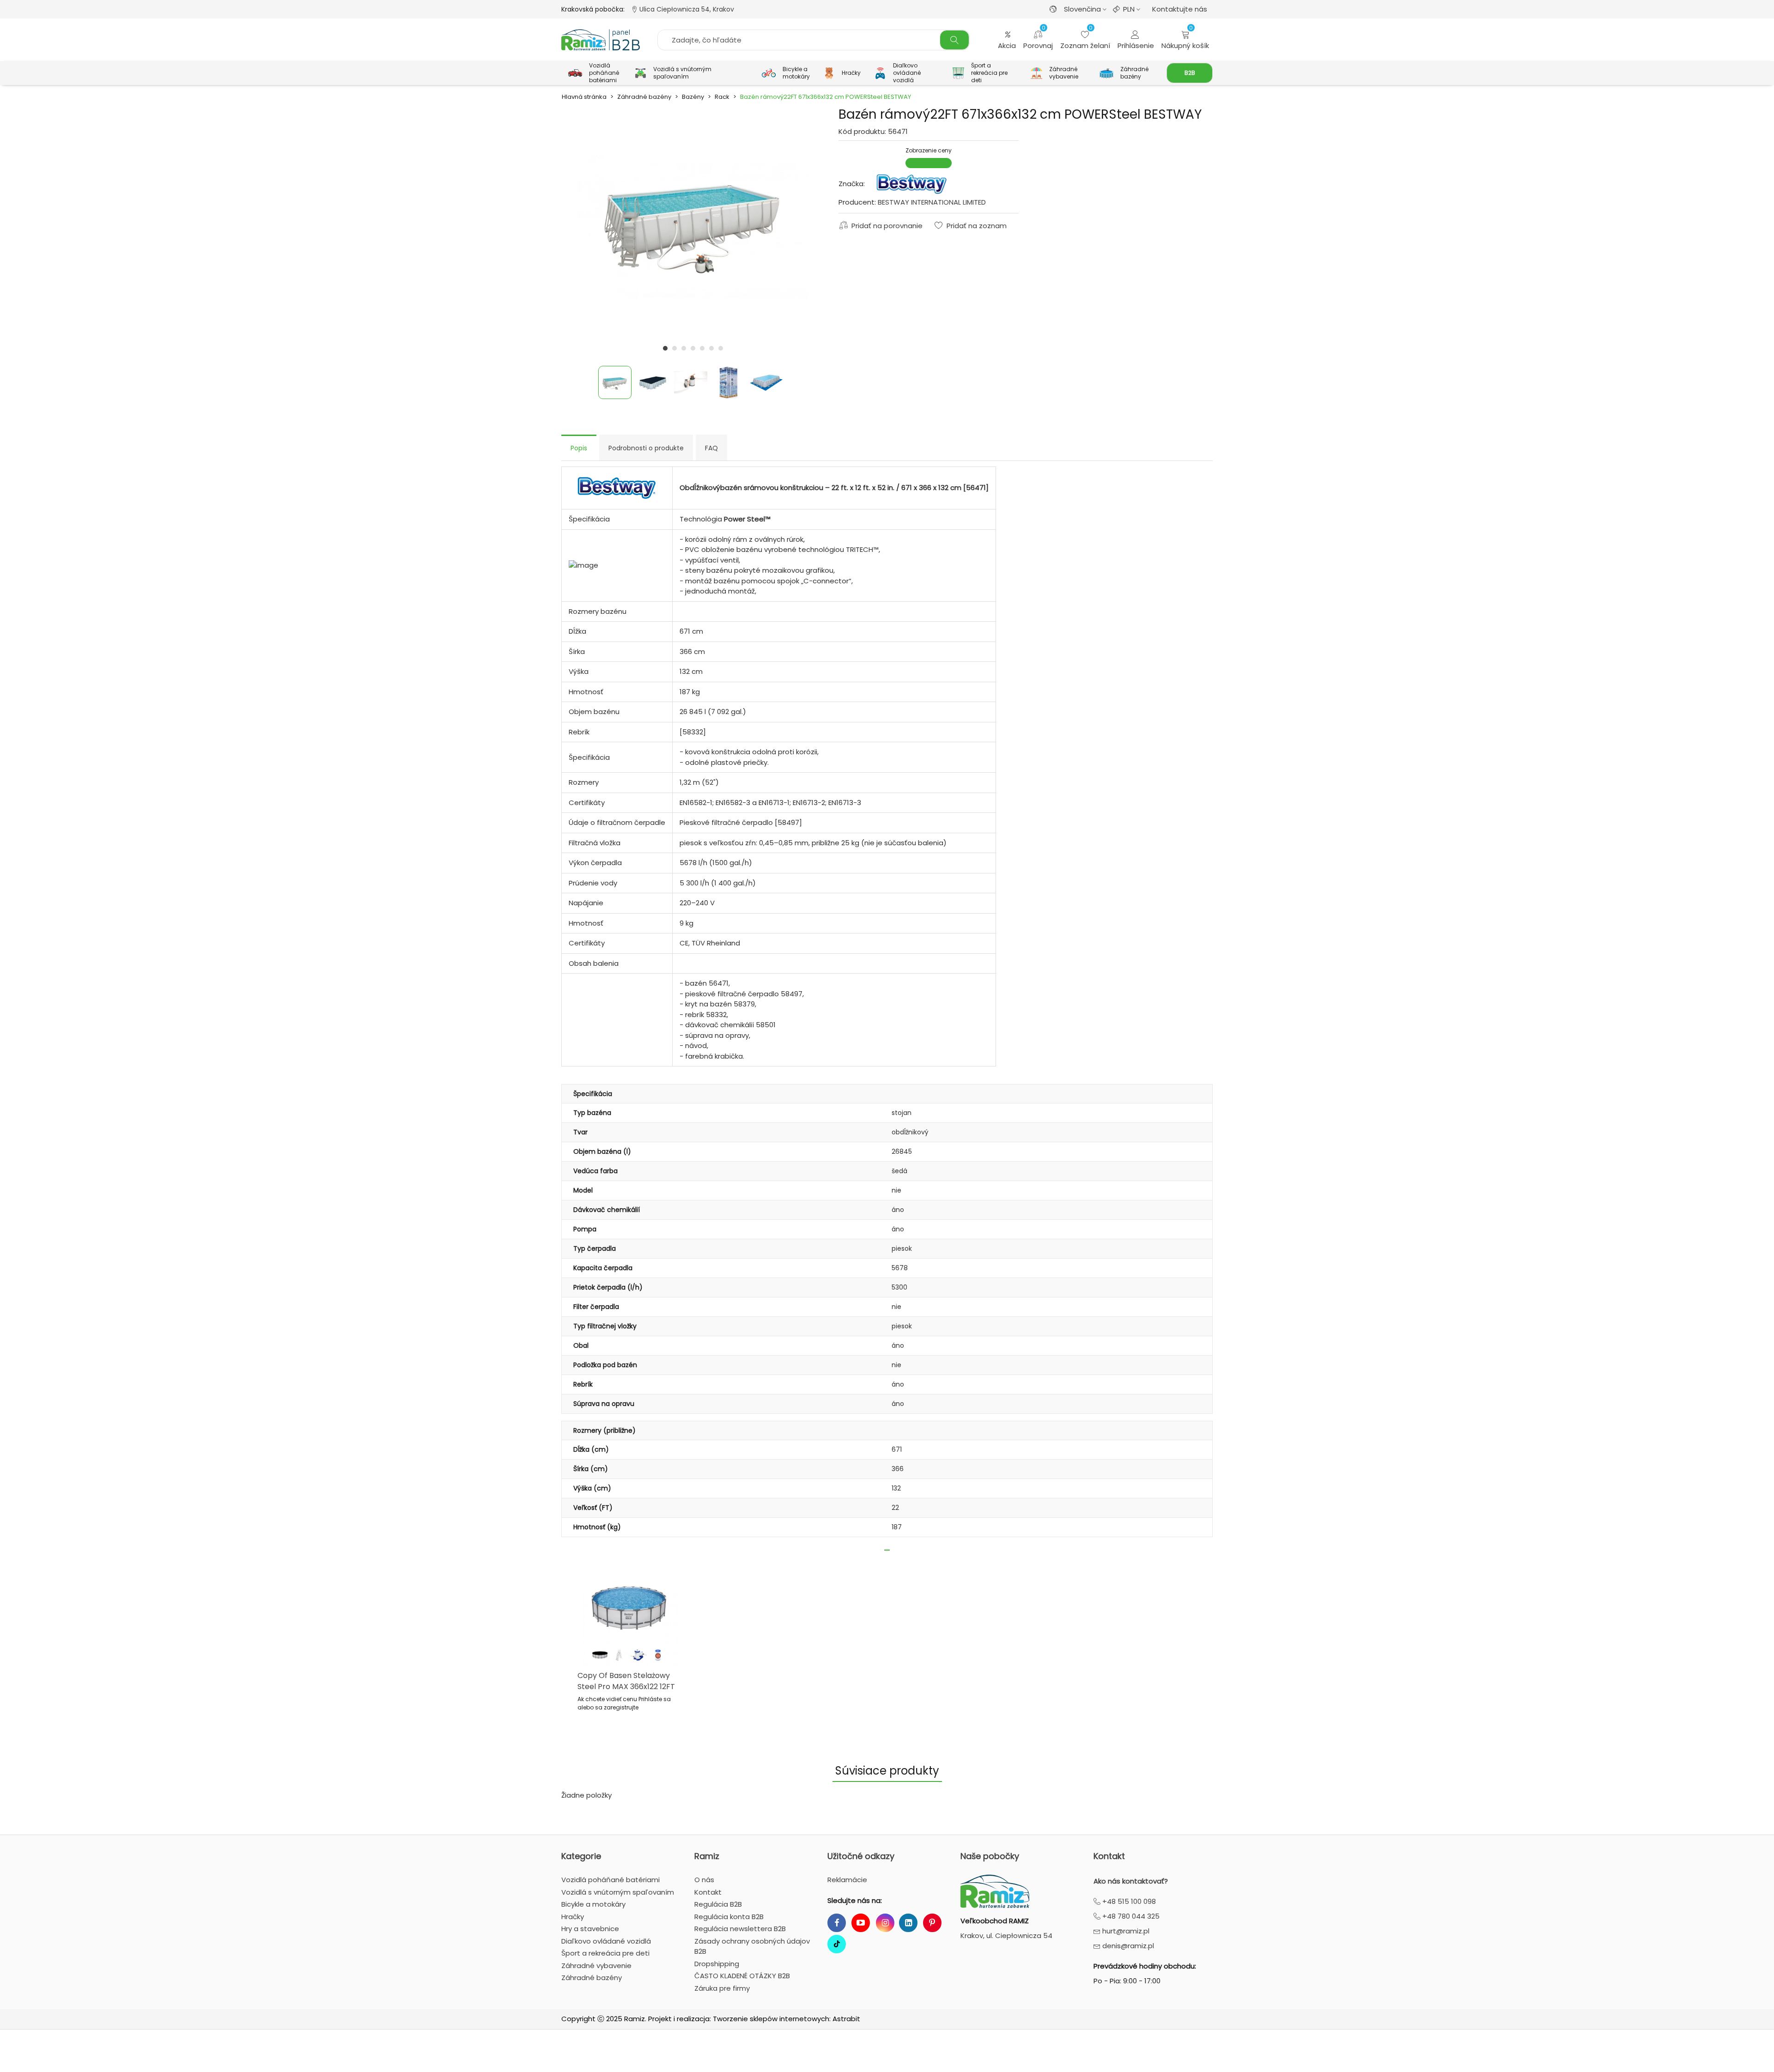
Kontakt (1109, 1856)
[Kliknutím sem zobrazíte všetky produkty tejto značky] (911, 184)
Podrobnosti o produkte (646, 448)
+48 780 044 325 (1130, 1916)
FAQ (711, 448)
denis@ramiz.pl (1127, 1946)
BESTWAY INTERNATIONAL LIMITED (932, 202)
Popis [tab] (579, 448)
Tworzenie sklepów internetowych (771, 2019)
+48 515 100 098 (1128, 1901)
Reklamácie (847, 1880)
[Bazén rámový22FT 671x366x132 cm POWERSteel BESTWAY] (693, 221)
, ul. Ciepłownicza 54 (1006, 1936)
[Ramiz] (601, 40)
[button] (665, 348)
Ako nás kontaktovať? (1131, 1881)
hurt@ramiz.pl (1125, 1931)
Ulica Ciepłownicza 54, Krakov (686, 9)
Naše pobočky (990, 1856)
